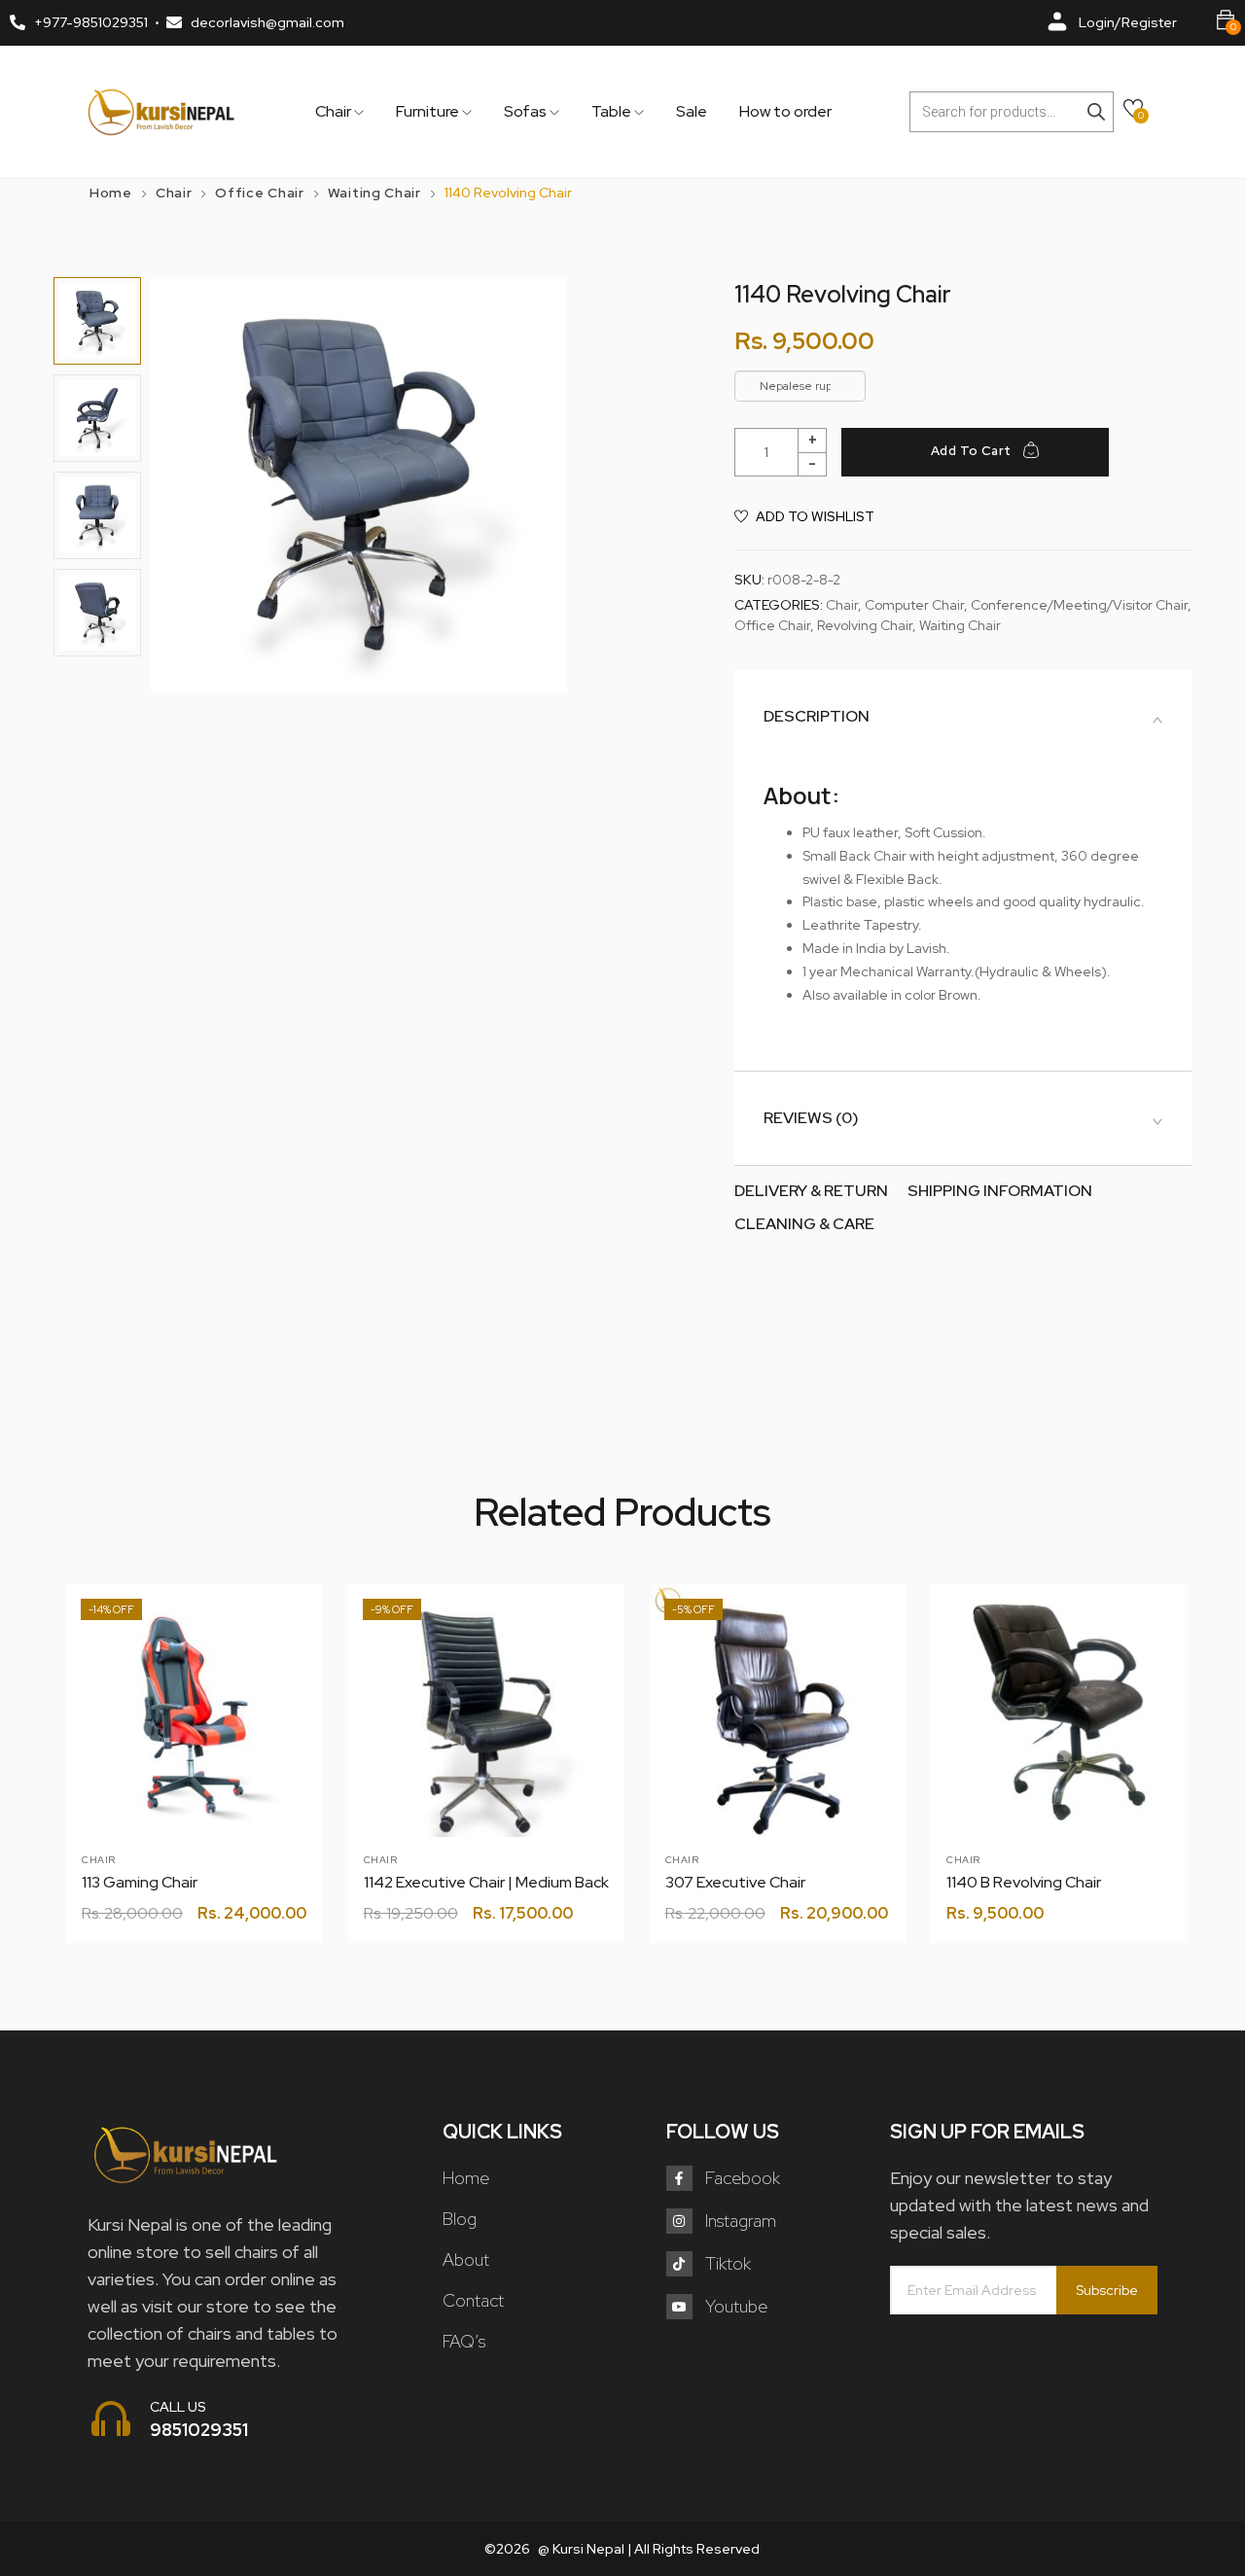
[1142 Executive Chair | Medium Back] (486, 1722)
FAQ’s (464, 2341)
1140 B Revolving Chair (1024, 1882)
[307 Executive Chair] (778, 1712)
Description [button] (817, 717)
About (466, 2259)
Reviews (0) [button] (811, 1118)
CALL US (178, 2407)
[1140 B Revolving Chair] (1059, 1712)
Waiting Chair (374, 193)
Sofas (527, 112)
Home (111, 193)
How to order (785, 112)
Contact (473, 2300)
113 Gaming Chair (140, 1882)
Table (613, 112)
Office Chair (259, 193)
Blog (460, 2219)
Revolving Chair (865, 625)
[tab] (963, 717)
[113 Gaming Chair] (195, 1712)
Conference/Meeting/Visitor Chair (1079, 605)
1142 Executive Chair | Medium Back (486, 1882)
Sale (692, 112)
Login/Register (1128, 22)
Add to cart (971, 451)
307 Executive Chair (735, 1882)
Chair (335, 112)
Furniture (429, 112)
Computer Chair (914, 605)
